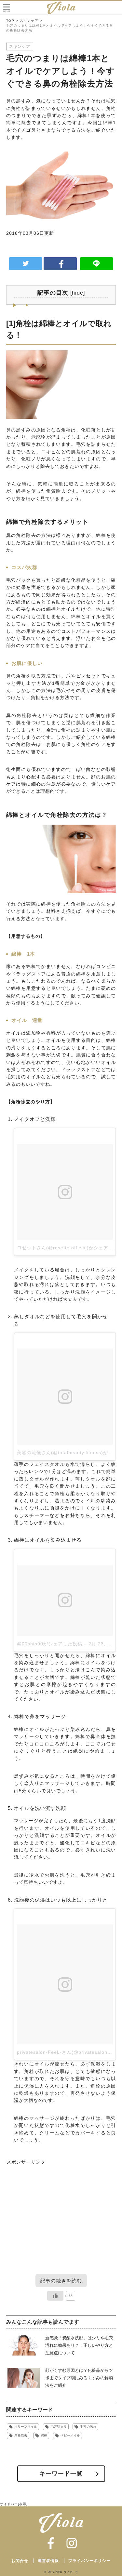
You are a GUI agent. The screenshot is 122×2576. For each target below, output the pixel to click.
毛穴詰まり (59, 2427)
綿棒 (44, 2435)
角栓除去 (21, 2435)
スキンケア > (31, 21)
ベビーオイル (70, 2435)
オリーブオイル (26, 2427)
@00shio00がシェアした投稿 (50, 1644)
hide (78, 293)
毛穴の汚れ (88, 2427)
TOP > (12, 21)
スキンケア (20, 46)
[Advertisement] (61, 2225)
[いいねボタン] (55, 2296)
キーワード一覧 (61, 2474)
